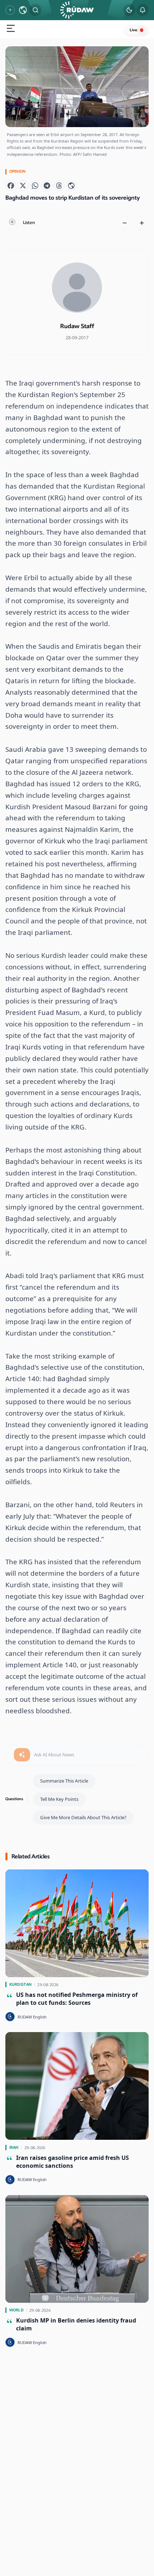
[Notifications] (143, 10)
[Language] (23, 10)
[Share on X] (23, 186)
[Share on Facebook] (11, 186)
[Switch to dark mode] (129, 10)
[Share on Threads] (59, 186)
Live (133, 30)
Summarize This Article (64, 1781)
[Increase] (142, 223)
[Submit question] (22, 1755)
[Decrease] (125, 223)
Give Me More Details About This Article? (83, 1817)
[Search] (35, 10)
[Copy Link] (71, 186)
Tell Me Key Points (59, 1799)
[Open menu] (11, 29)
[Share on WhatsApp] (35, 186)
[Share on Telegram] (47, 186)
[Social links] (10, 10)
